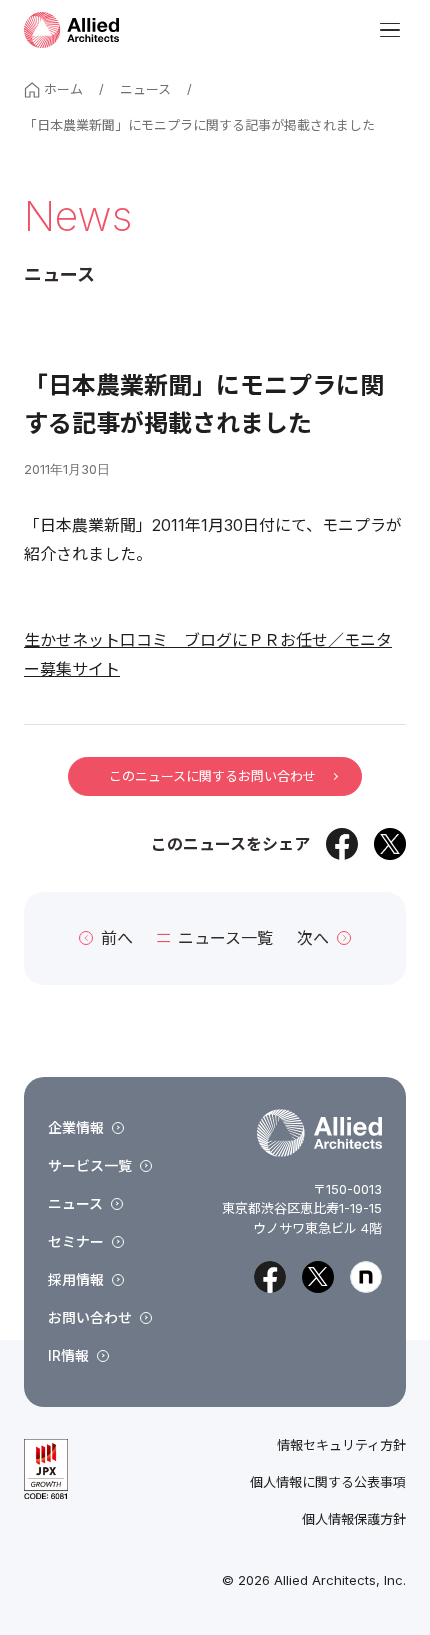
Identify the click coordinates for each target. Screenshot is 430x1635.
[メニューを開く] (390, 30)
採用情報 (76, 1279)
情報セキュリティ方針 (341, 1445)
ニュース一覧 (225, 938)
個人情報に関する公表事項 (328, 1482)
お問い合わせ (90, 1317)
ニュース (145, 89)
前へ (117, 938)
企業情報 (76, 1127)
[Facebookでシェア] (342, 844)
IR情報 (68, 1355)
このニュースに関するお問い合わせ (212, 776)
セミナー (76, 1241)
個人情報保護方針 (354, 1519)
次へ (313, 938)
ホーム (63, 89)
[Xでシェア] (390, 844)
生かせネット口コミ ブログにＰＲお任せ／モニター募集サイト (208, 654)
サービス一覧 (90, 1165)
